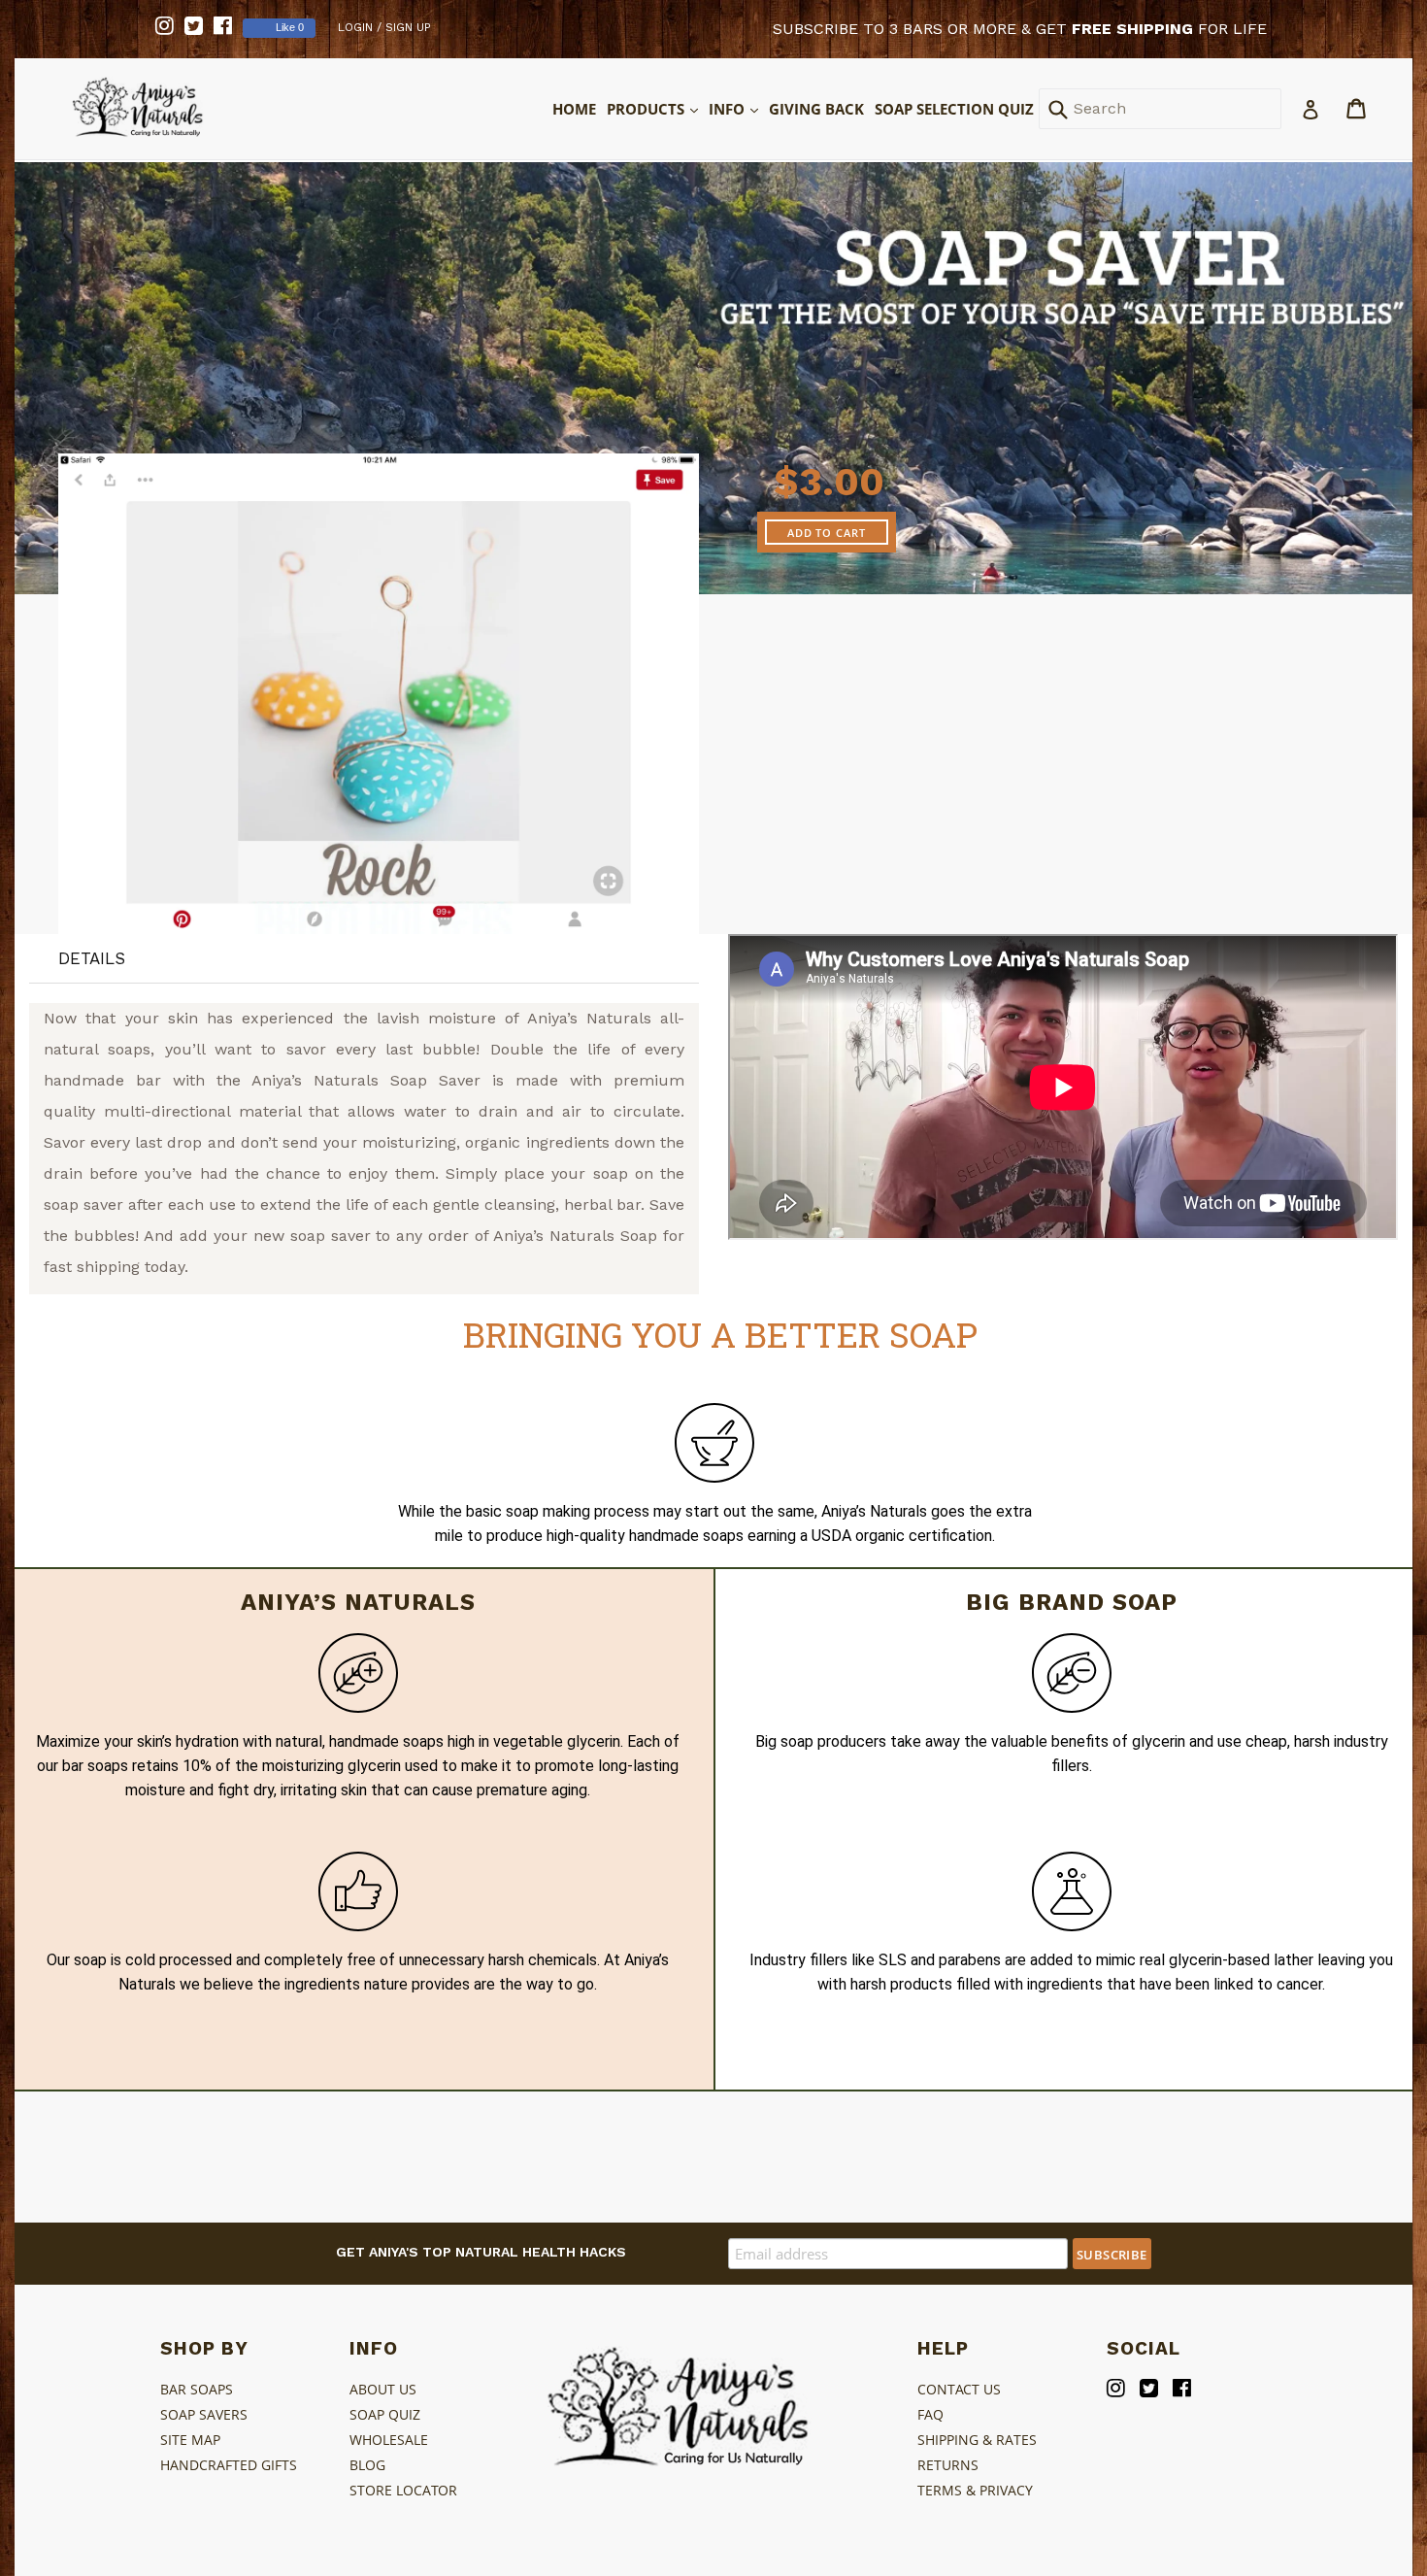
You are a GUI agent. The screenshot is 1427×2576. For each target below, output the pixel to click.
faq (930, 2414)
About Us (383, 2389)
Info (735, 108)
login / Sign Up (384, 27)
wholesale (389, 2440)
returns (948, 2465)
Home (574, 109)
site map (190, 2440)
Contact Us (959, 2389)
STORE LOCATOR (403, 2490)
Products (654, 108)
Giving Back (816, 109)
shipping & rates (977, 2440)
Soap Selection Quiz (954, 109)
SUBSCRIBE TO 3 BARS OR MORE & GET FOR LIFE (1020, 29)
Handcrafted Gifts (229, 2465)
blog (367, 2465)
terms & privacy (975, 2490)
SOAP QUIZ (385, 2414)
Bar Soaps (197, 2389)
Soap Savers (204, 2414)
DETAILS (92, 958)
